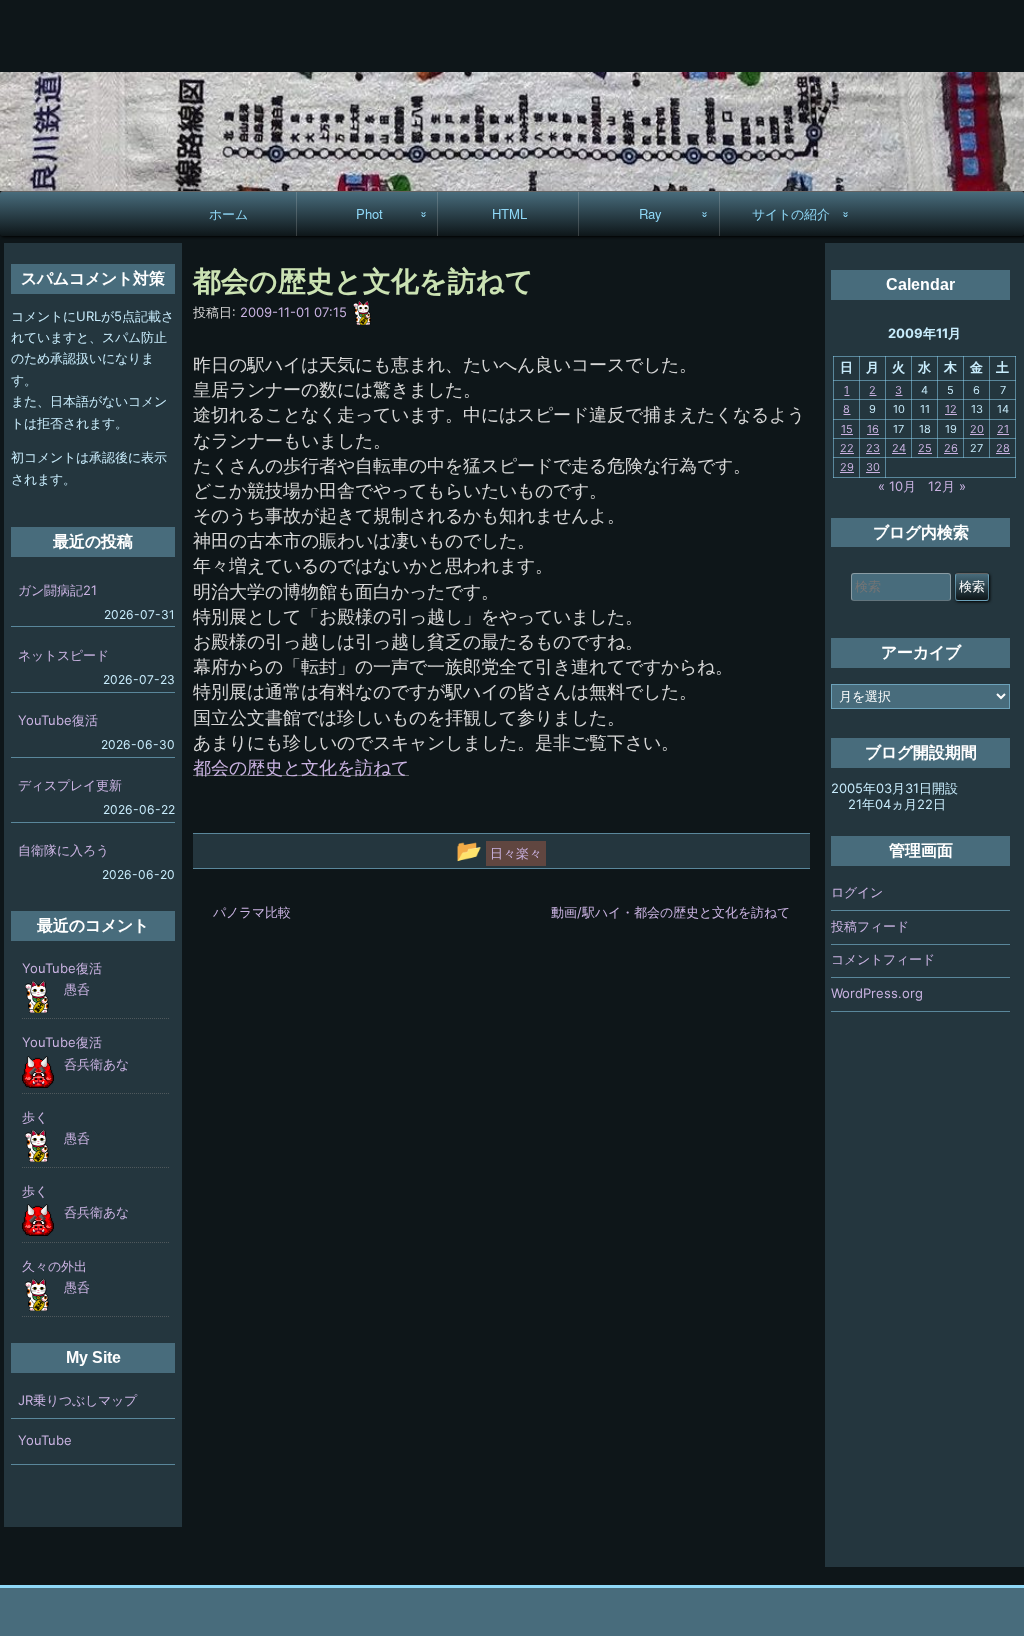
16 (873, 429)
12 (951, 409)
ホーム (228, 213)
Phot (369, 213)
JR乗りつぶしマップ (77, 1400)
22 (847, 448)
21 (1003, 429)
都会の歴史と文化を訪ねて (301, 767)
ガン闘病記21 (57, 590)
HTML (509, 213)
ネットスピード (63, 655)
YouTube (45, 1440)
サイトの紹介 (791, 213)
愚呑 (77, 989)
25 (925, 448)
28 (1003, 448)
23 (873, 448)
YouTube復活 (58, 720)
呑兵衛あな (96, 1064)
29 (847, 467)
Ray (650, 213)
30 (873, 467)
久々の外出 (54, 1266)
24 (899, 448)
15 (847, 429)
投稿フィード (870, 926)
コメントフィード (883, 959)
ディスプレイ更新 (70, 785)
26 (951, 448)
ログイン (857, 892)
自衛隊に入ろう (63, 850)
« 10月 (897, 486)
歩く (35, 1117)
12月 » (947, 486)
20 (977, 429)
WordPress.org (877, 993)
